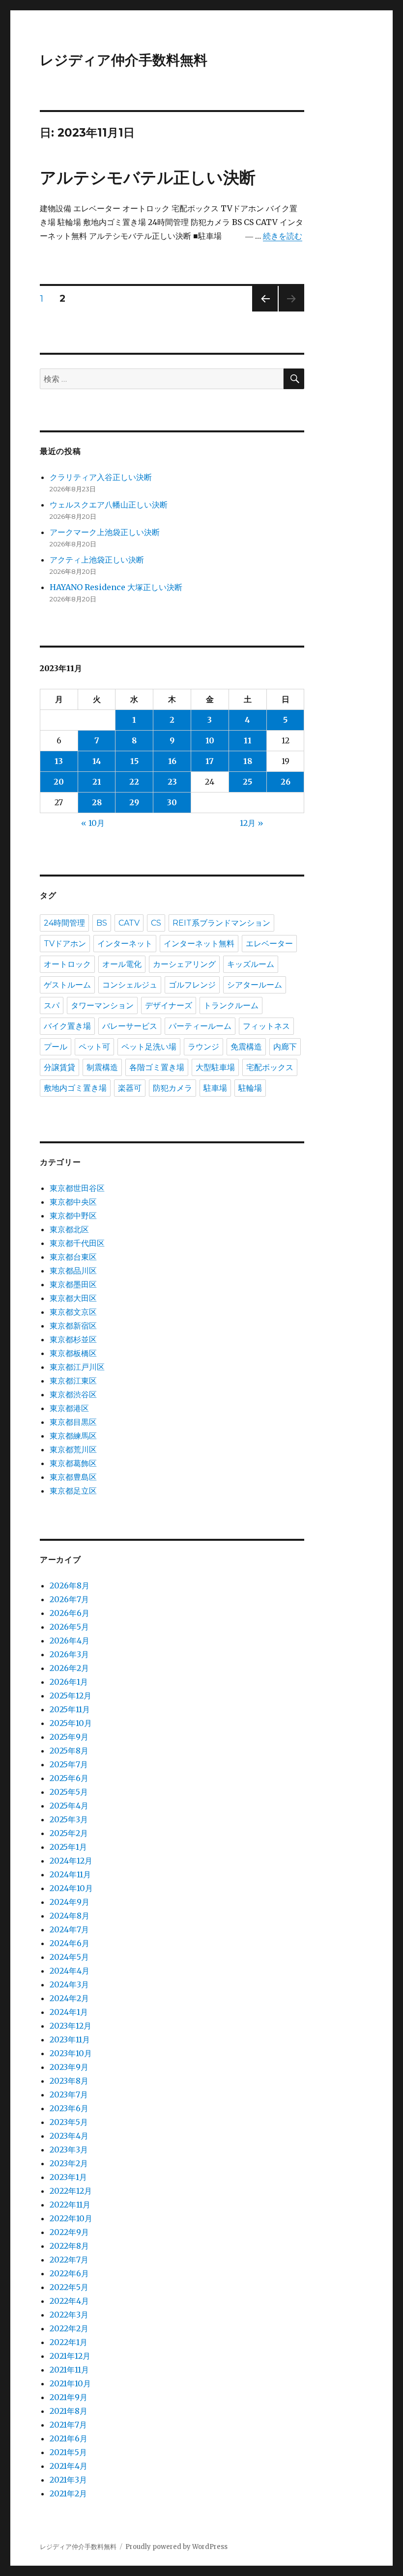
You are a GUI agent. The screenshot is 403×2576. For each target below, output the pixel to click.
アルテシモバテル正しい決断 (148, 177)
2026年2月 (69, 1668)
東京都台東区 (73, 1257)
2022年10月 (71, 2218)
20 (59, 782)
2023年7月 (69, 2095)
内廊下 (285, 1047)
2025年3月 (69, 1819)
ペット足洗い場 (149, 1047)
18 (248, 761)
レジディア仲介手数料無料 (124, 60)
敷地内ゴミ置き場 (75, 1088)
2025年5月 (69, 1792)
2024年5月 (69, 1957)
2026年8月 (70, 1585)
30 (172, 802)
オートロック (67, 964)
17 (210, 761)
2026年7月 (69, 1599)
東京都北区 (69, 1229)
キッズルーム (251, 964)
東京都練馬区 (73, 1436)
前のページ (262, 311)
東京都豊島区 (73, 1477)
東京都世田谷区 (77, 1188)
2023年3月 (69, 2150)
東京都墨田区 (73, 1284)
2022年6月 (69, 2273)
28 (97, 802)
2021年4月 (69, 2466)
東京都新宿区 (73, 1326)
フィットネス (266, 1026)
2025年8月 (69, 1751)
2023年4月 (69, 2136)
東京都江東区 (73, 1381)
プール (56, 1047)
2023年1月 (68, 2177)
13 (59, 761)
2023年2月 (69, 2163)
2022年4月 (69, 2301)
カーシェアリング (184, 964)
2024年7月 (69, 1929)
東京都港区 (69, 1408)
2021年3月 (68, 2480)
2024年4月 (70, 1971)
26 (286, 782)
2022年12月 (71, 2191)
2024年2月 (69, 1998)
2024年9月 (70, 1902)
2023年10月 (71, 2053)
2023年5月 (69, 2122)
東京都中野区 (73, 1216)
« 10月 (93, 823)
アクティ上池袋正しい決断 (97, 560)
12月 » (252, 823)
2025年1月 (68, 1847)
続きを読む (283, 236)
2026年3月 (69, 1654)
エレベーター (269, 944)
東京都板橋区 (73, 1353)
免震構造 (246, 1047)
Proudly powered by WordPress (176, 2547)
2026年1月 (69, 1682)
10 (210, 740)
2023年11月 (70, 2039)
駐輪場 (250, 1088)
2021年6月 (69, 2438)
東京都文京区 (73, 1312)
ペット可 (94, 1047)
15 (134, 761)
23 (172, 782)
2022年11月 (70, 2205)
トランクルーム (231, 1005)
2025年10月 (71, 1723)
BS (102, 923)
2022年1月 (69, 2342)
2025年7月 (69, 1764)
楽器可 (130, 1088)
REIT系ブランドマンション (221, 923)
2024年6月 (70, 1943)
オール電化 (122, 964)
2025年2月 (69, 1833)
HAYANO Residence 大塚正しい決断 (116, 587)
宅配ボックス (270, 1067)
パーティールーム (200, 1026)
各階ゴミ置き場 (157, 1067)
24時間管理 (64, 923)
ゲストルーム (67, 985)
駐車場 (215, 1088)
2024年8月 (70, 1916)
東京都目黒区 (73, 1422)
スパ (52, 1005)
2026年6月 (70, 1613)
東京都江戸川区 (77, 1367)
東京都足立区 (73, 1491)
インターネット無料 (199, 944)
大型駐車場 (215, 1067)
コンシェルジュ (130, 985)
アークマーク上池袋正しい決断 (105, 532)
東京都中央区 (73, 1202)
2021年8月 (69, 2411)
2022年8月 (69, 2246)
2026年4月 (70, 1641)
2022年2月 (69, 2328)
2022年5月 (69, 2287)
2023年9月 (69, 2067)
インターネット (125, 944)
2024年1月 (69, 2012)
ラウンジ (203, 1047)
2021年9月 (69, 2397)
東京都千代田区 (77, 1243)
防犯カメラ (173, 1088)
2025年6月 (69, 1778)
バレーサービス (130, 1026)
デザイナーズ (169, 1005)
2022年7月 (69, 2260)
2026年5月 (69, 1627)
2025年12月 (71, 1696)
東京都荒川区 (73, 1449)
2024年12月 (71, 1861)
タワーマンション (102, 1005)
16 (172, 761)
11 (248, 740)
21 (97, 782)
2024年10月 (71, 1888)
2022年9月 (69, 2232)
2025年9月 (69, 1737)
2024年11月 (70, 1874)
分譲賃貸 (59, 1067)
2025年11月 (70, 1709)
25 (247, 782)
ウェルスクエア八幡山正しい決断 (109, 505)
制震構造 (102, 1067)
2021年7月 (68, 2425)
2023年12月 (71, 2026)
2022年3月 (69, 2315)
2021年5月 (68, 2452)
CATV (129, 923)
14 (97, 761)
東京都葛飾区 (73, 1463)
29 (134, 802)
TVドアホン (65, 944)
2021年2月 (68, 2493)
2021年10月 (70, 2383)
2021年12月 (70, 2356)
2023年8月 (69, 2081)
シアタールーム (255, 985)
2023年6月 (69, 2108)
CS (156, 923)
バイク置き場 (67, 1026)
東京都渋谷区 (73, 1394)
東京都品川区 (73, 1271)
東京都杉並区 (73, 1339)
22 (134, 782)
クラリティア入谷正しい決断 (101, 477)
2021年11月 (69, 2370)
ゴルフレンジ (192, 985)
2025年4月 (69, 1806)
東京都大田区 (73, 1298)
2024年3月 (69, 1984)
